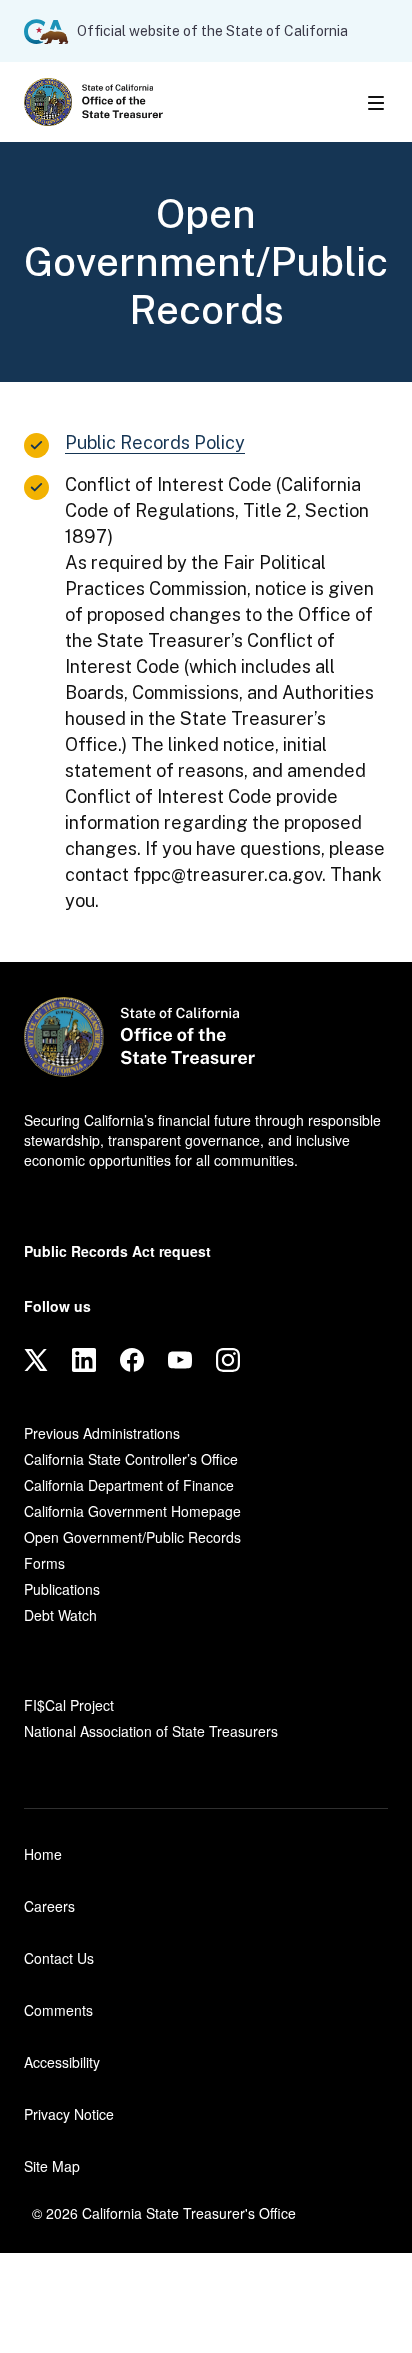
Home (43, 1854)
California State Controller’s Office (131, 1459)
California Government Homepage (132, 1511)
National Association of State (151, 1731)
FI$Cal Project (69, 1705)
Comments (58, 2010)
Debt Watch (60, 1615)
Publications (62, 1589)
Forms (44, 1563)
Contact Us (59, 1958)
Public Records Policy (155, 442)
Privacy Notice (69, 2114)
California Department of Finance (129, 1485)
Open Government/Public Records (132, 1537)
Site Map (52, 2166)
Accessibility (62, 2062)
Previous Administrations (102, 1433)
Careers (49, 1906)
